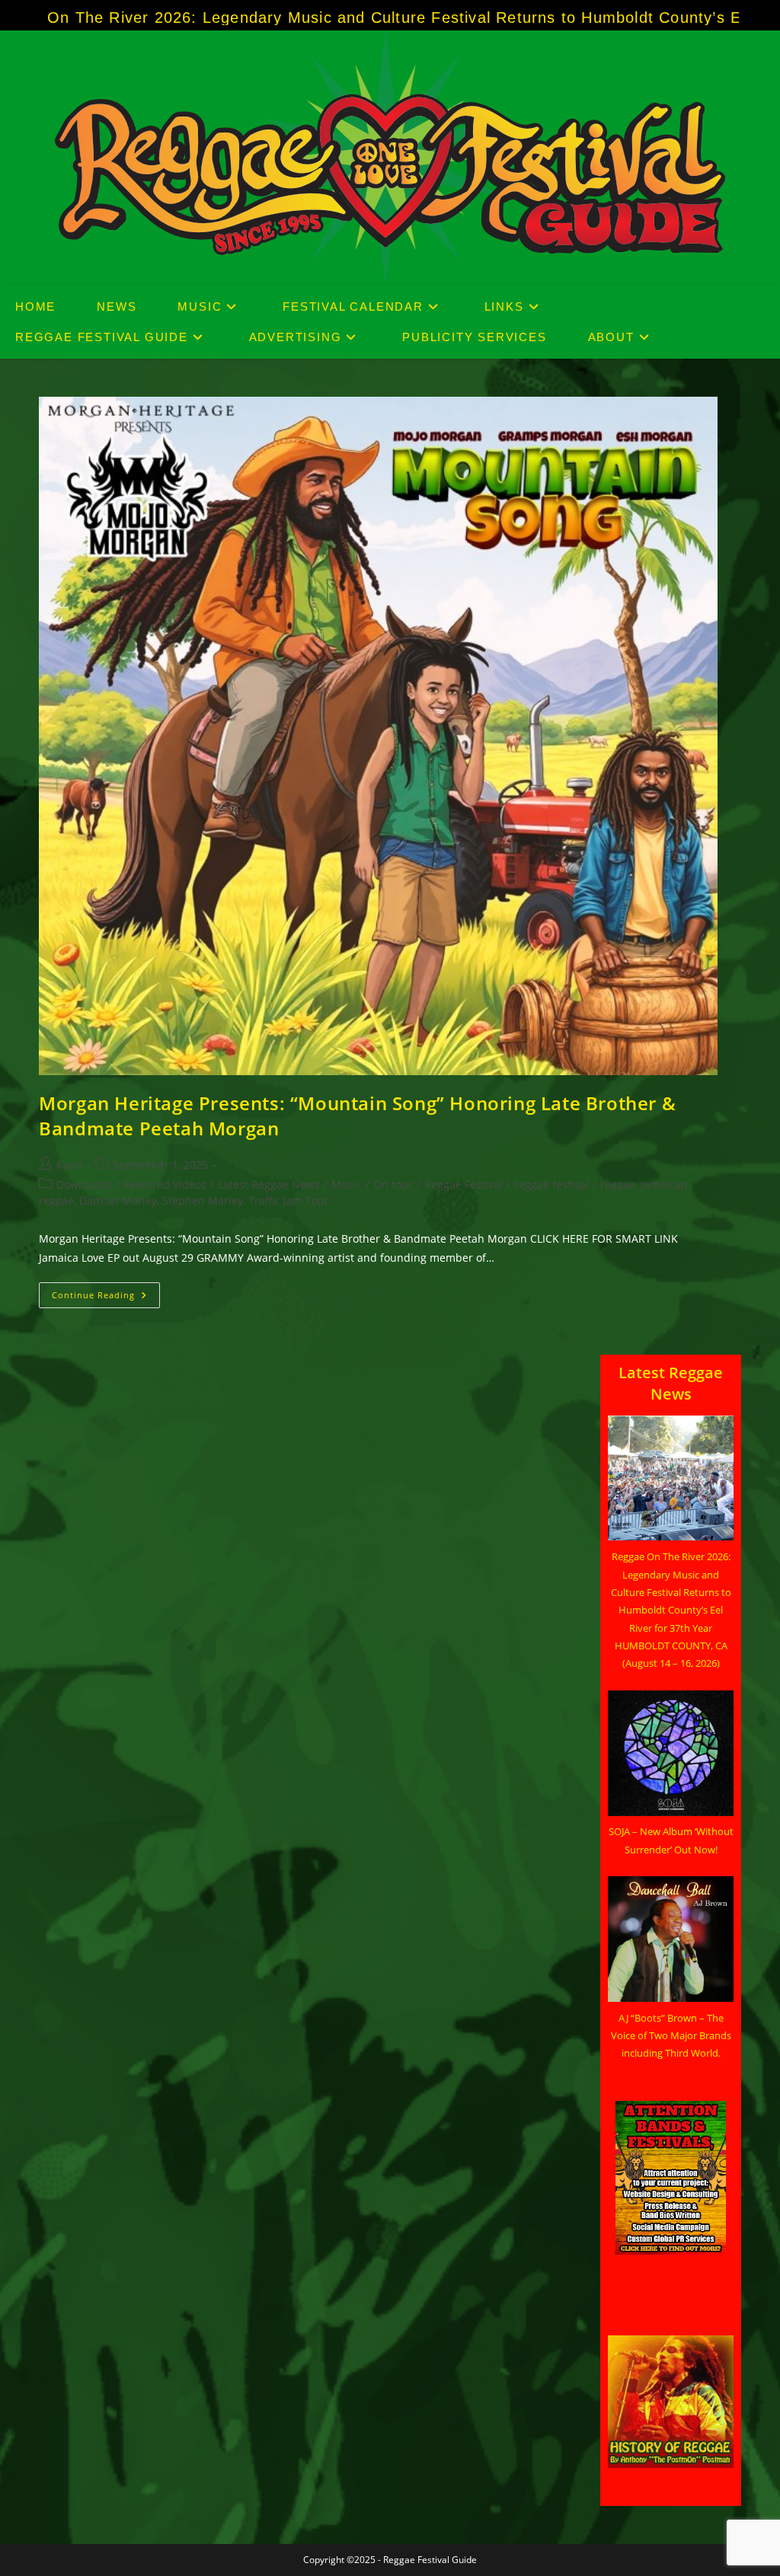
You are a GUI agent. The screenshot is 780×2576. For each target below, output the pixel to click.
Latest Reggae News (269, 1184)
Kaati (69, 1165)
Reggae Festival (464, 1184)
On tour (393, 1184)
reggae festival (551, 1184)
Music (347, 1184)
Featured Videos (165, 1184)
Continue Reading (106, 1298)
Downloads (85, 1184)
